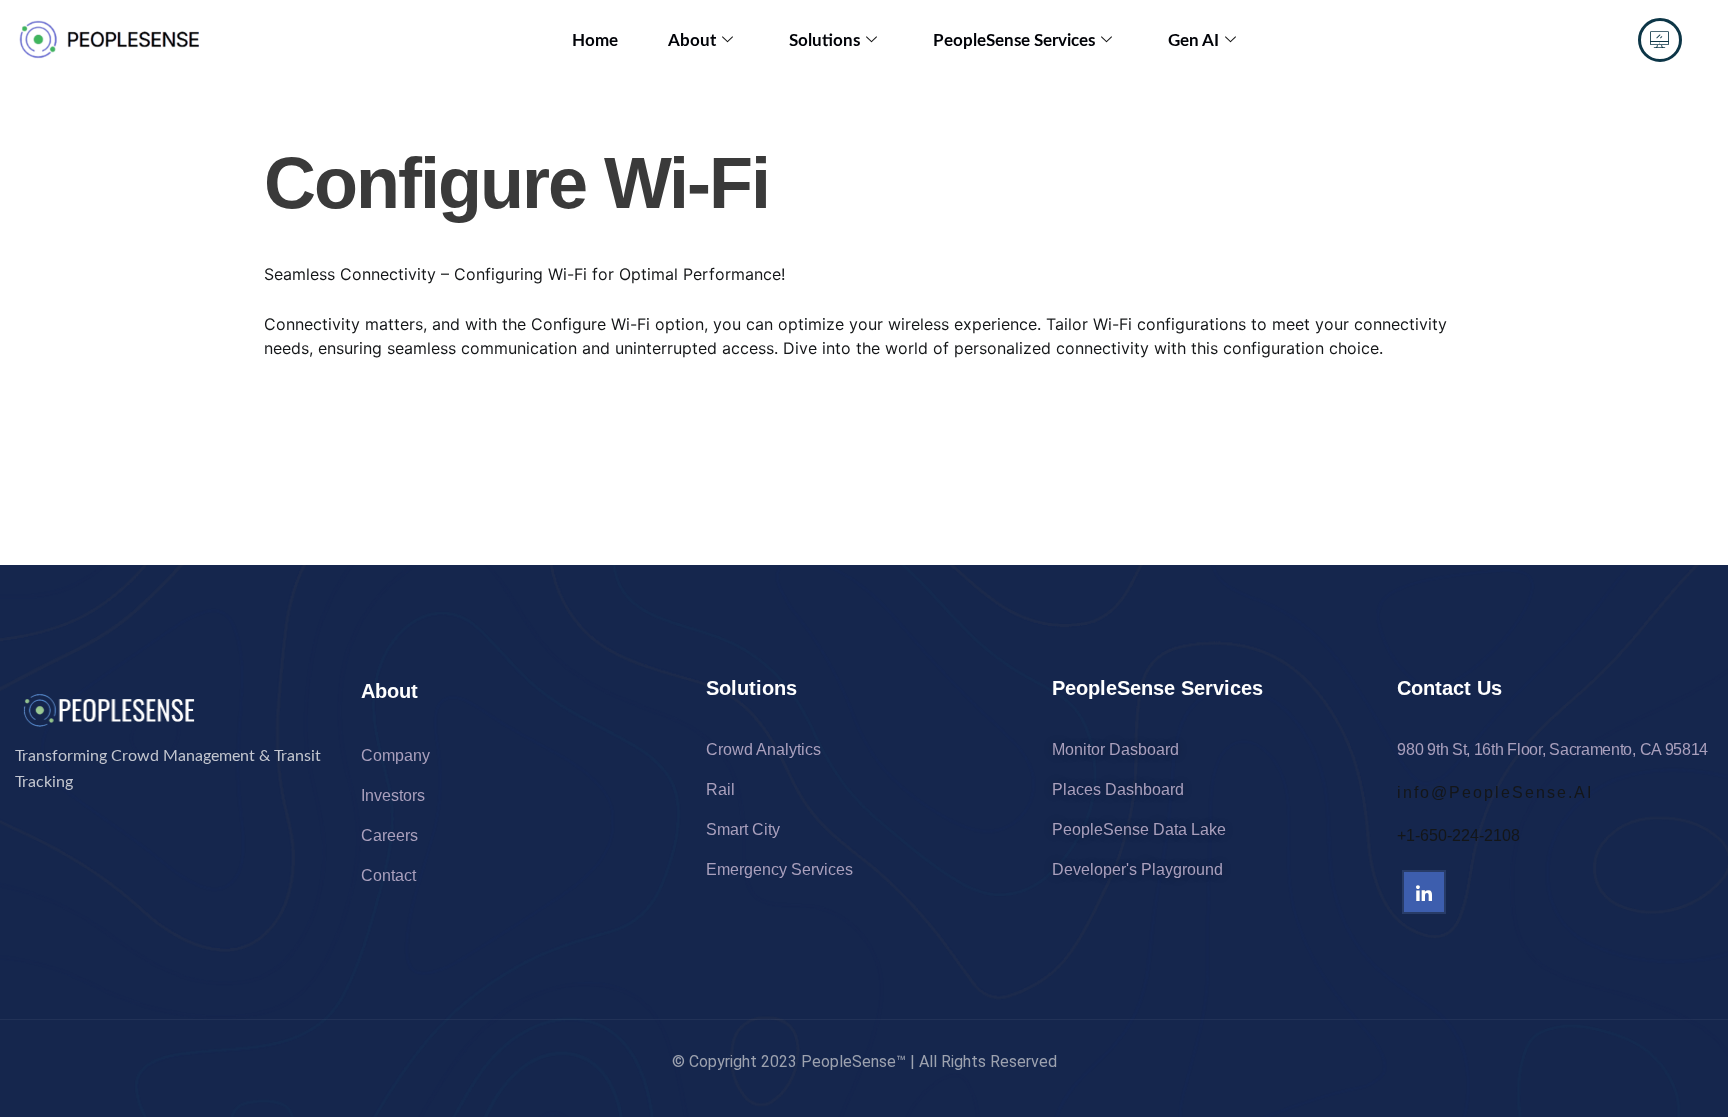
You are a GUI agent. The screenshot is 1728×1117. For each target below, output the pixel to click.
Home (595, 40)
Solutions (824, 40)
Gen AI (1193, 40)
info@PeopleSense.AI (1495, 792)
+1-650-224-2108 (1458, 835)
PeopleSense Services (1014, 40)
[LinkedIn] (1424, 892)
